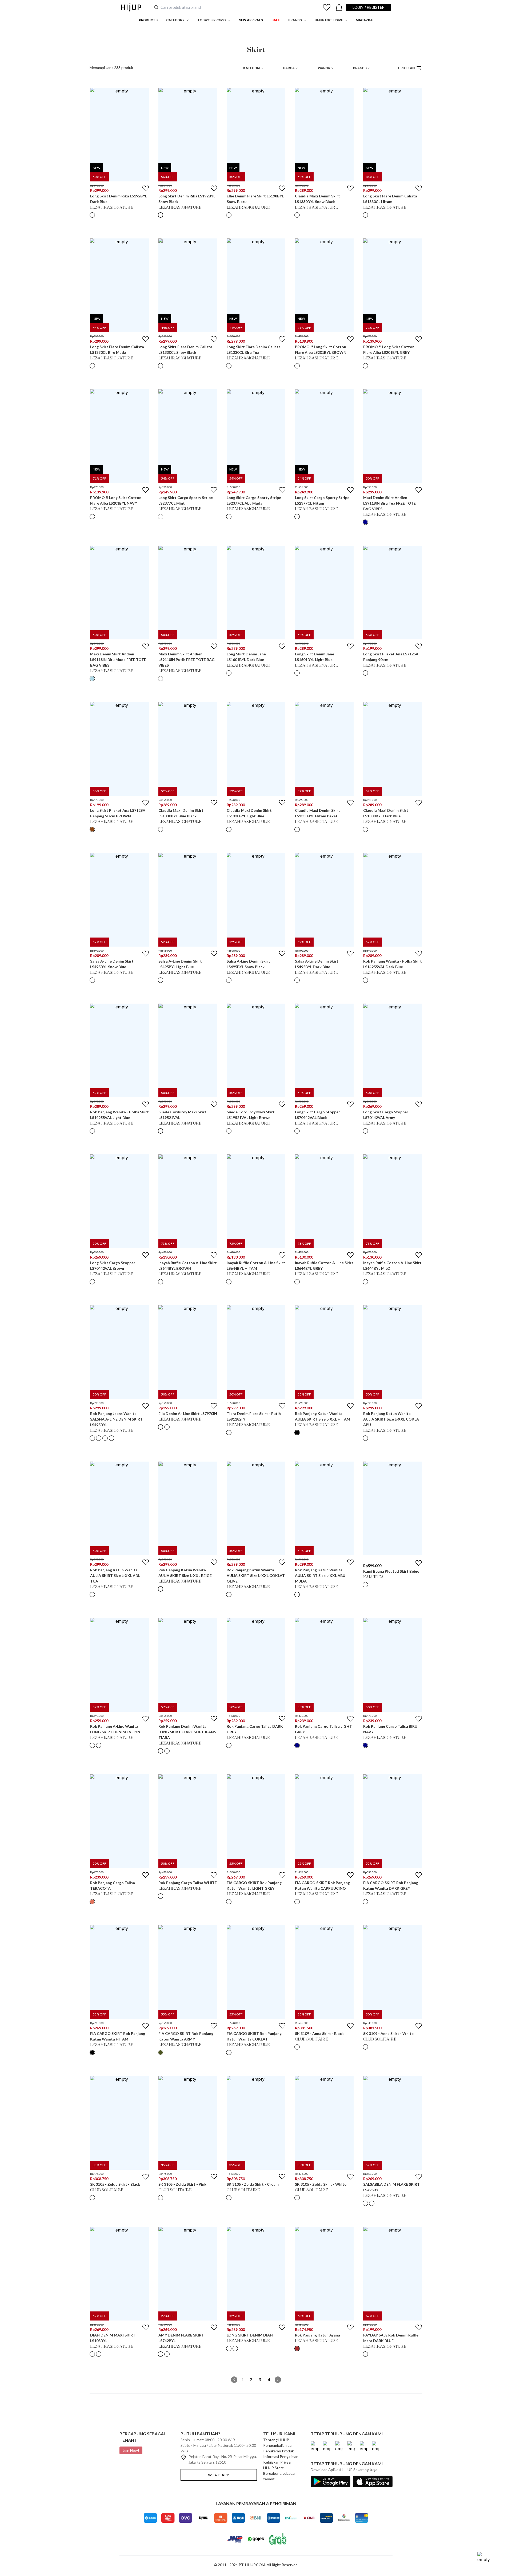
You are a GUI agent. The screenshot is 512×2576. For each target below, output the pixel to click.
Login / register (369, 7)
